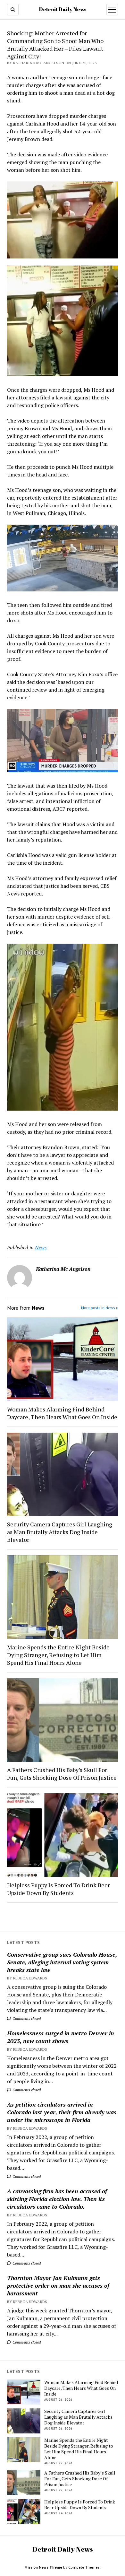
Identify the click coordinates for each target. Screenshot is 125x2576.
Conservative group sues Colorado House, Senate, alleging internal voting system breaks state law (62, 1962)
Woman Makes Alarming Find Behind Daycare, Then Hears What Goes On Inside (62, 1413)
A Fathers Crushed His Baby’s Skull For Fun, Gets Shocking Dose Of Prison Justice (62, 1774)
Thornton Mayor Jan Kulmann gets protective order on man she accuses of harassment (58, 2285)
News (41, 1247)
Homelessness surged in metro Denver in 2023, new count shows (61, 2037)
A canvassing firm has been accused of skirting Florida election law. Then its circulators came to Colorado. (57, 2199)
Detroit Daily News (63, 9)
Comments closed (26, 2018)
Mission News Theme (43, 2567)
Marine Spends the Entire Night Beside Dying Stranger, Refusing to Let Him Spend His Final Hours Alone (58, 1655)
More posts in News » (100, 1308)
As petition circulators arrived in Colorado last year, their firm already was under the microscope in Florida (62, 2112)
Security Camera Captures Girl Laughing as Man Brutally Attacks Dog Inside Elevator (60, 1532)
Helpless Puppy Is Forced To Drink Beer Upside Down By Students (58, 1889)
